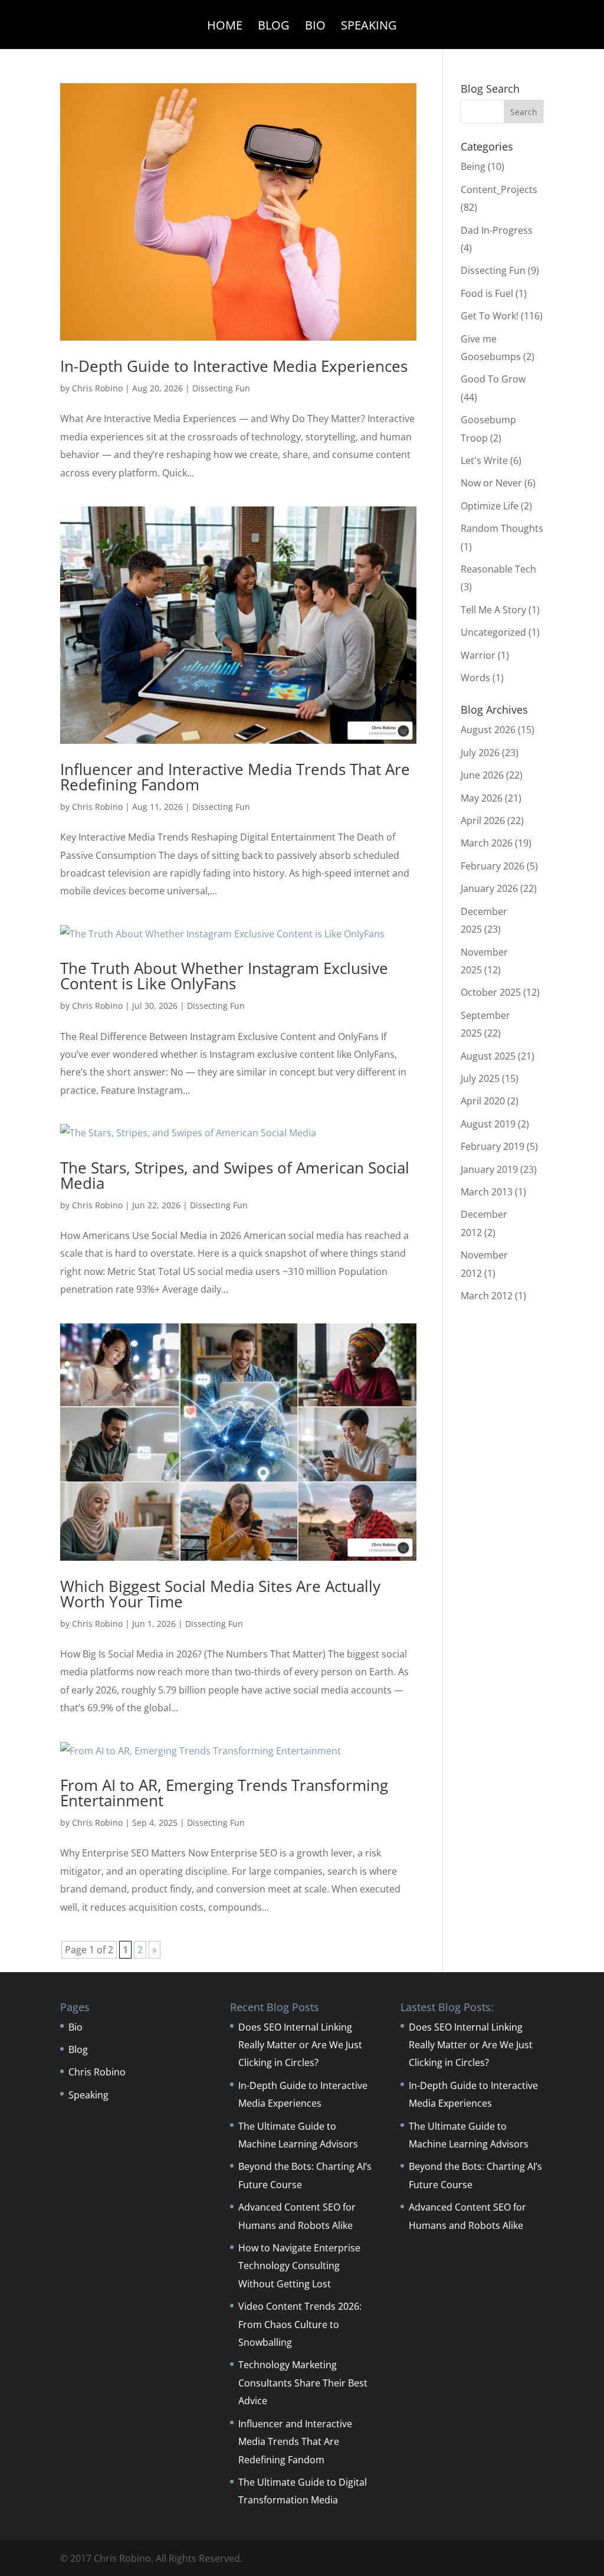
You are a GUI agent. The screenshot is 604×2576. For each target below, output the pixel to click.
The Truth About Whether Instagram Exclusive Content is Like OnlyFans (224, 976)
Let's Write (484, 460)
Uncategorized (493, 632)
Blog (274, 27)
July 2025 (480, 1078)
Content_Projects (499, 189)
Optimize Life (490, 506)
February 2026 (493, 866)
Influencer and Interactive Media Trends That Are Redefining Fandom (235, 777)
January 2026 (489, 888)
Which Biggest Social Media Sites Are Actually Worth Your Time (220, 1594)
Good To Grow (493, 379)
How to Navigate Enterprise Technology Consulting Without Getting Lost (299, 2266)
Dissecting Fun (221, 388)
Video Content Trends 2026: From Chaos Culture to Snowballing (300, 2324)
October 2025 (491, 992)
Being (473, 166)
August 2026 (488, 730)
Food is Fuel (487, 293)
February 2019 (493, 1146)
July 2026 (480, 753)
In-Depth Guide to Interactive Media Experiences (234, 366)
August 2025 (488, 1056)
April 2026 (483, 820)
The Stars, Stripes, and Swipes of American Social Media (235, 1175)
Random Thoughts (502, 528)
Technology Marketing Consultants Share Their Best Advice (303, 2383)
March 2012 (487, 1296)
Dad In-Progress (497, 230)
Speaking (369, 27)
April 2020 (483, 1101)
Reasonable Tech (498, 569)
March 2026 (487, 843)
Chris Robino (97, 388)
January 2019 (489, 1169)
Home (225, 27)
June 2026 (482, 775)
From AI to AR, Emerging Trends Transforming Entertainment (224, 1793)
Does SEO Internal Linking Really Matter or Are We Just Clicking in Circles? (300, 2045)
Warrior (478, 655)
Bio (315, 27)
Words (475, 678)
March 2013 (487, 1192)
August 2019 (488, 1124)
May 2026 (482, 798)
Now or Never (491, 483)
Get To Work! (490, 316)
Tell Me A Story (493, 610)
